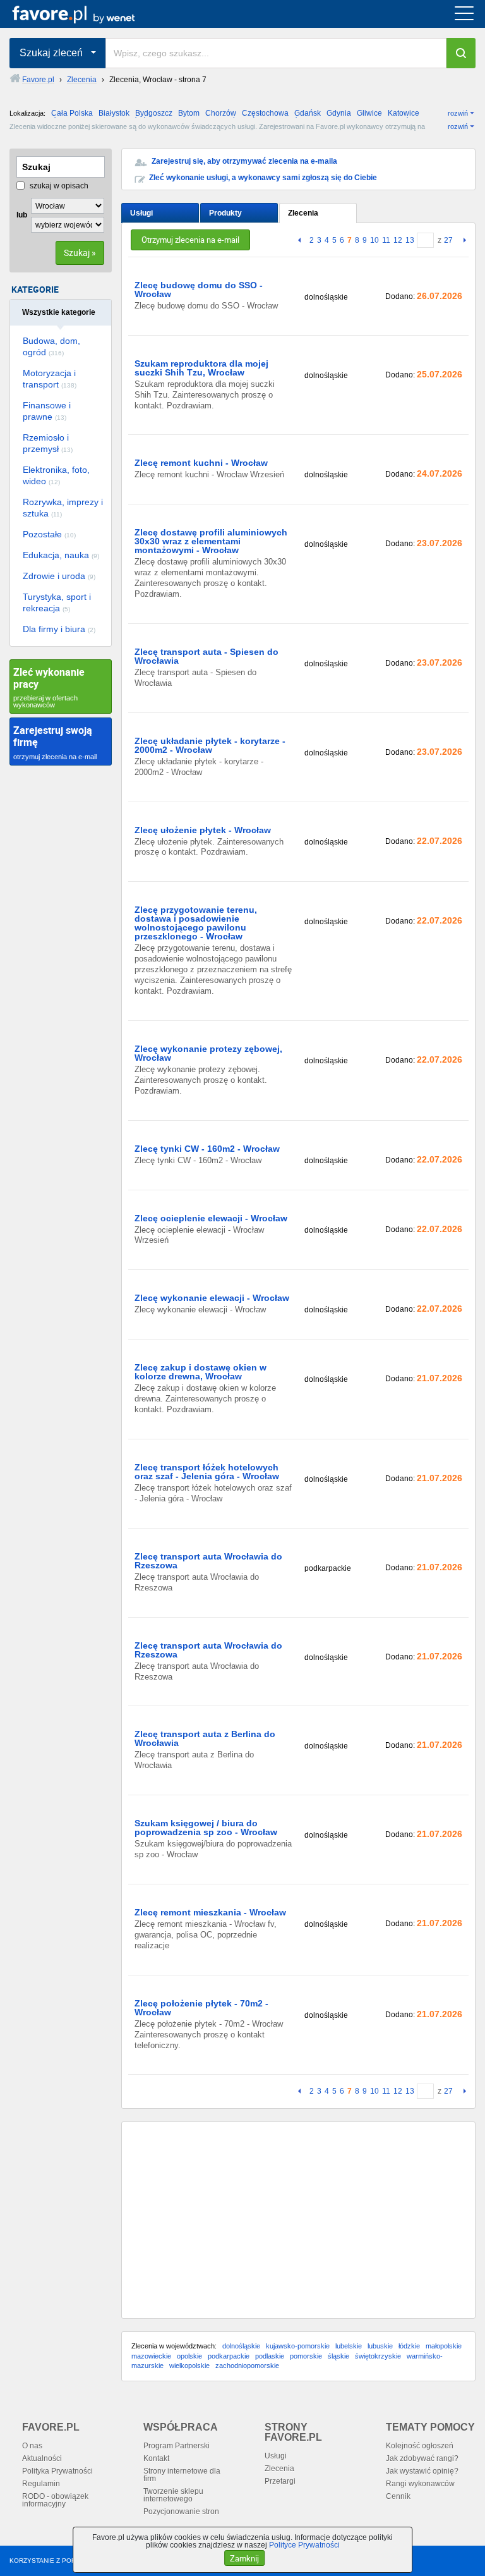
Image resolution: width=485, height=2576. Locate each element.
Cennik (398, 2496)
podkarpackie (229, 2356)
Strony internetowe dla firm (182, 2475)
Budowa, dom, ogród (51, 346)
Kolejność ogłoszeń (420, 2446)
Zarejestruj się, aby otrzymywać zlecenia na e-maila (244, 161)
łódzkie (409, 2346)
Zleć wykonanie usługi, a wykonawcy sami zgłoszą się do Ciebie (263, 178)
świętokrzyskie (378, 2356)
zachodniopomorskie (247, 2365)
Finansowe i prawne (47, 411)
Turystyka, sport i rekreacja (57, 602)
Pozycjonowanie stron (181, 2512)
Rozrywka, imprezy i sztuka (63, 508)
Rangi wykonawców (420, 2484)
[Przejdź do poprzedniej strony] (301, 241)
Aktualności (42, 2458)
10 (374, 240)
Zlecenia (303, 213)
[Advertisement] (298, 2220)
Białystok (114, 113)
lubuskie (380, 2346)
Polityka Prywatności (57, 2471)
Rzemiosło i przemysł (48, 443)
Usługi (141, 213)
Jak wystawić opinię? (422, 2471)
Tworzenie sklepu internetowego (173, 2495)
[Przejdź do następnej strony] (463, 241)
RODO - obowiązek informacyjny (55, 2500)
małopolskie (444, 2346)
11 (386, 240)
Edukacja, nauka (61, 555)
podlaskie (270, 2356)
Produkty (225, 213)
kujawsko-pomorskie (298, 2346)
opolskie (189, 2356)
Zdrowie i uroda (59, 576)
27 (448, 240)
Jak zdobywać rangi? (422, 2458)
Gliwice (369, 113)
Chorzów (221, 113)
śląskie (338, 2356)
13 (410, 240)
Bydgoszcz (154, 113)
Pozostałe (49, 534)
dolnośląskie (241, 2346)
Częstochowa (265, 113)
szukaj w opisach (58, 186)
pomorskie (306, 2356)
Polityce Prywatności (304, 2545)
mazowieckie (151, 2356)
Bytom (189, 113)
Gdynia (339, 113)
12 (398, 240)
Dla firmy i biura (59, 629)
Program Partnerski (177, 2446)
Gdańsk (308, 113)
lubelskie (349, 2346)
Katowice (404, 113)
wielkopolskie (189, 2365)
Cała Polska (72, 113)
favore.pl (87, 14)
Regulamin (41, 2484)
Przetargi (280, 2481)
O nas (32, 2446)
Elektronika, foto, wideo (56, 475)
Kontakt (156, 2458)
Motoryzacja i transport (50, 379)
